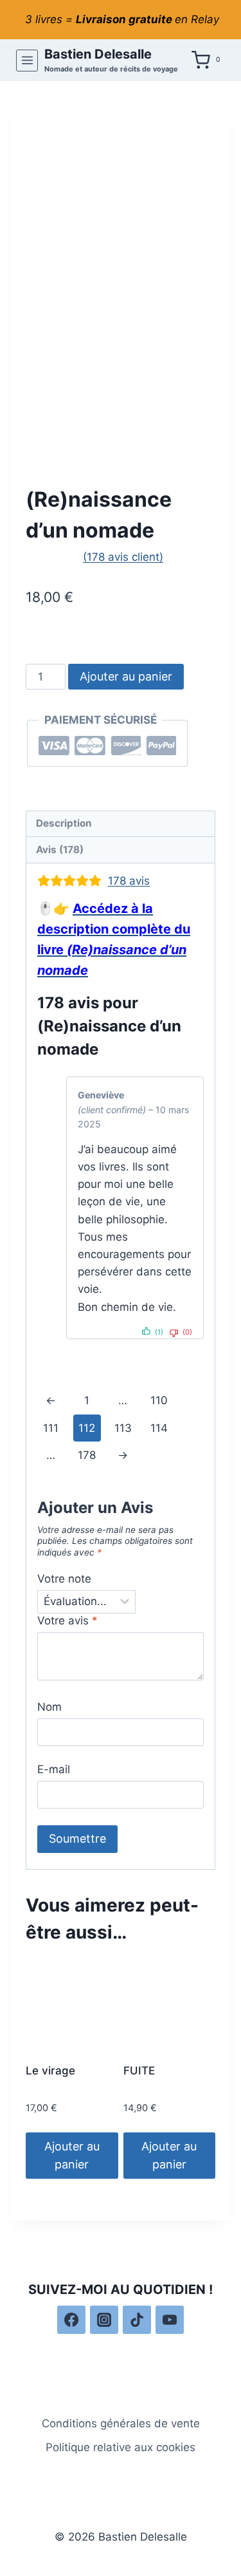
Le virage (50, 2071)
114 (159, 1428)
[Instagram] (104, 2320)
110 (159, 1400)
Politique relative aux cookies (121, 2447)
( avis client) (123, 557)
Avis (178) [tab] (60, 850)
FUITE (139, 2071)
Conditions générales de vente (121, 2423)
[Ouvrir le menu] (27, 61)
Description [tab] (64, 823)
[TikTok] (137, 2320)
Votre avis (67, 1621)
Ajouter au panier (126, 676)
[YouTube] (170, 2320)
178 (87, 1455)
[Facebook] (71, 2320)
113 (123, 1428)
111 (51, 1428)
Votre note (64, 1579)
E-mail (54, 1769)
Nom (49, 1707)
